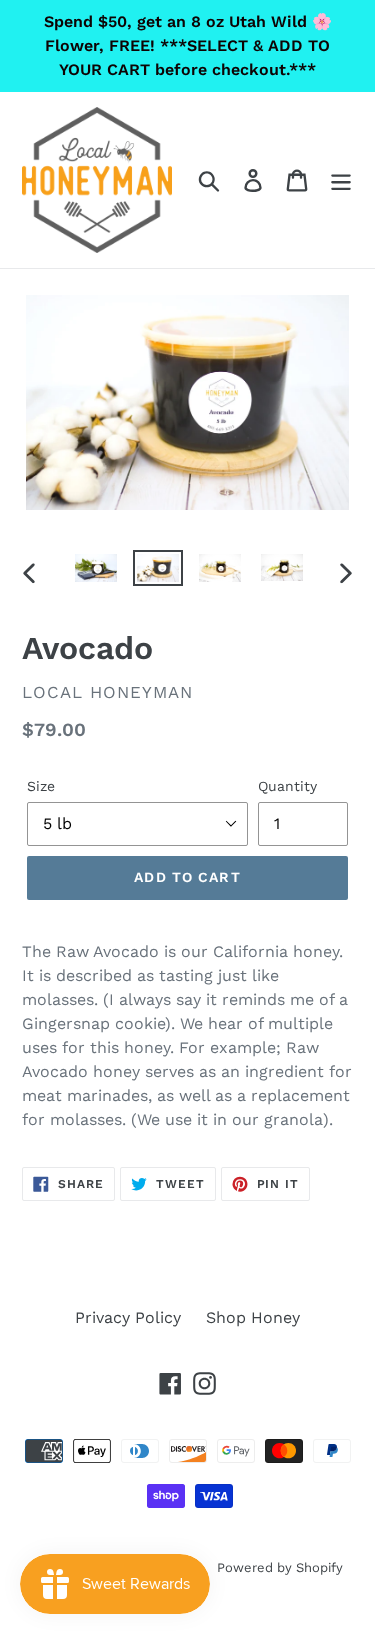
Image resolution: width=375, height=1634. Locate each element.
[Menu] (341, 180)
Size (41, 786)
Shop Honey (253, 1317)
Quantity (287, 786)
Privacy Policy (128, 1317)
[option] (96, 572)
